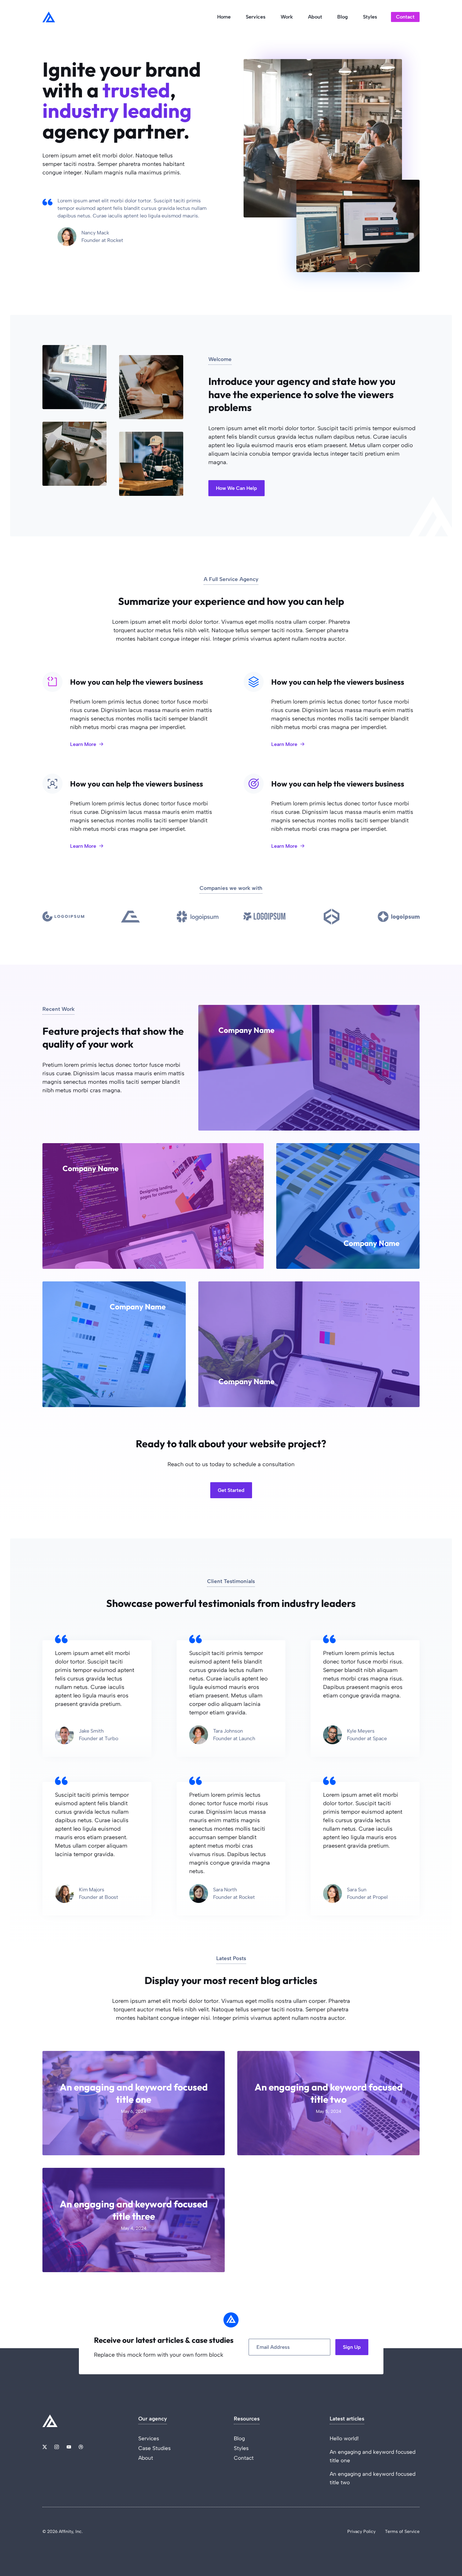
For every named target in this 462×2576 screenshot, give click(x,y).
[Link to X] (45, 2447)
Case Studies (154, 2448)
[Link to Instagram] (57, 2447)
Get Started (231, 1490)
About (315, 17)
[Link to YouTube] (69, 2447)
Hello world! (344, 2438)
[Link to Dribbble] (81, 2447)
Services (256, 17)
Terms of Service (402, 2532)
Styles (370, 17)
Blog (343, 17)
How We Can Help (236, 488)
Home (224, 17)
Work (287, 17)
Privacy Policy (361, 2532)
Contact (405, 17)
